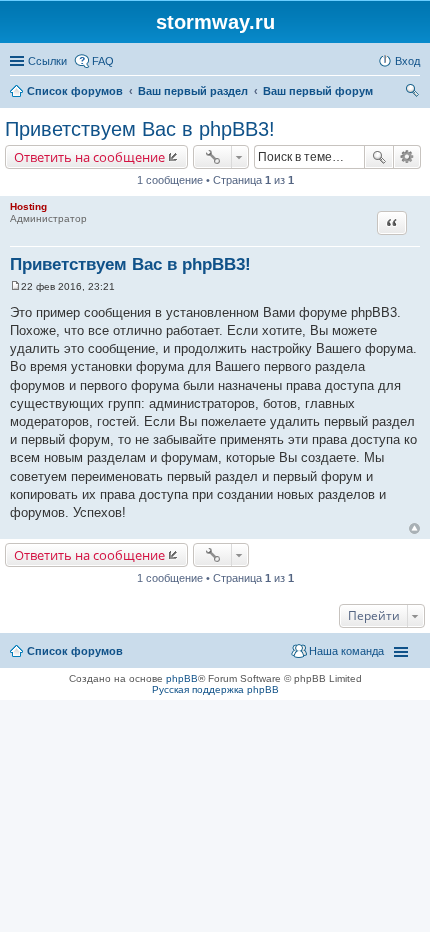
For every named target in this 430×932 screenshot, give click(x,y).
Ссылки (47, 61)
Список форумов (75, 651)
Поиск (379, 157)
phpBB (182, 678)
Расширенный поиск (407, 157)
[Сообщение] (15, 286)
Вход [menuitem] (407, 61)
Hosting (28, 206)
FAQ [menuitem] (103, 61)
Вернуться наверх (414, 528)
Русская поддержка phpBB (215, 689)
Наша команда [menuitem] (346, 651)
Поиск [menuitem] (414, 93)
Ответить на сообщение (89, 157)
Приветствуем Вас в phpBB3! (140, 129)
